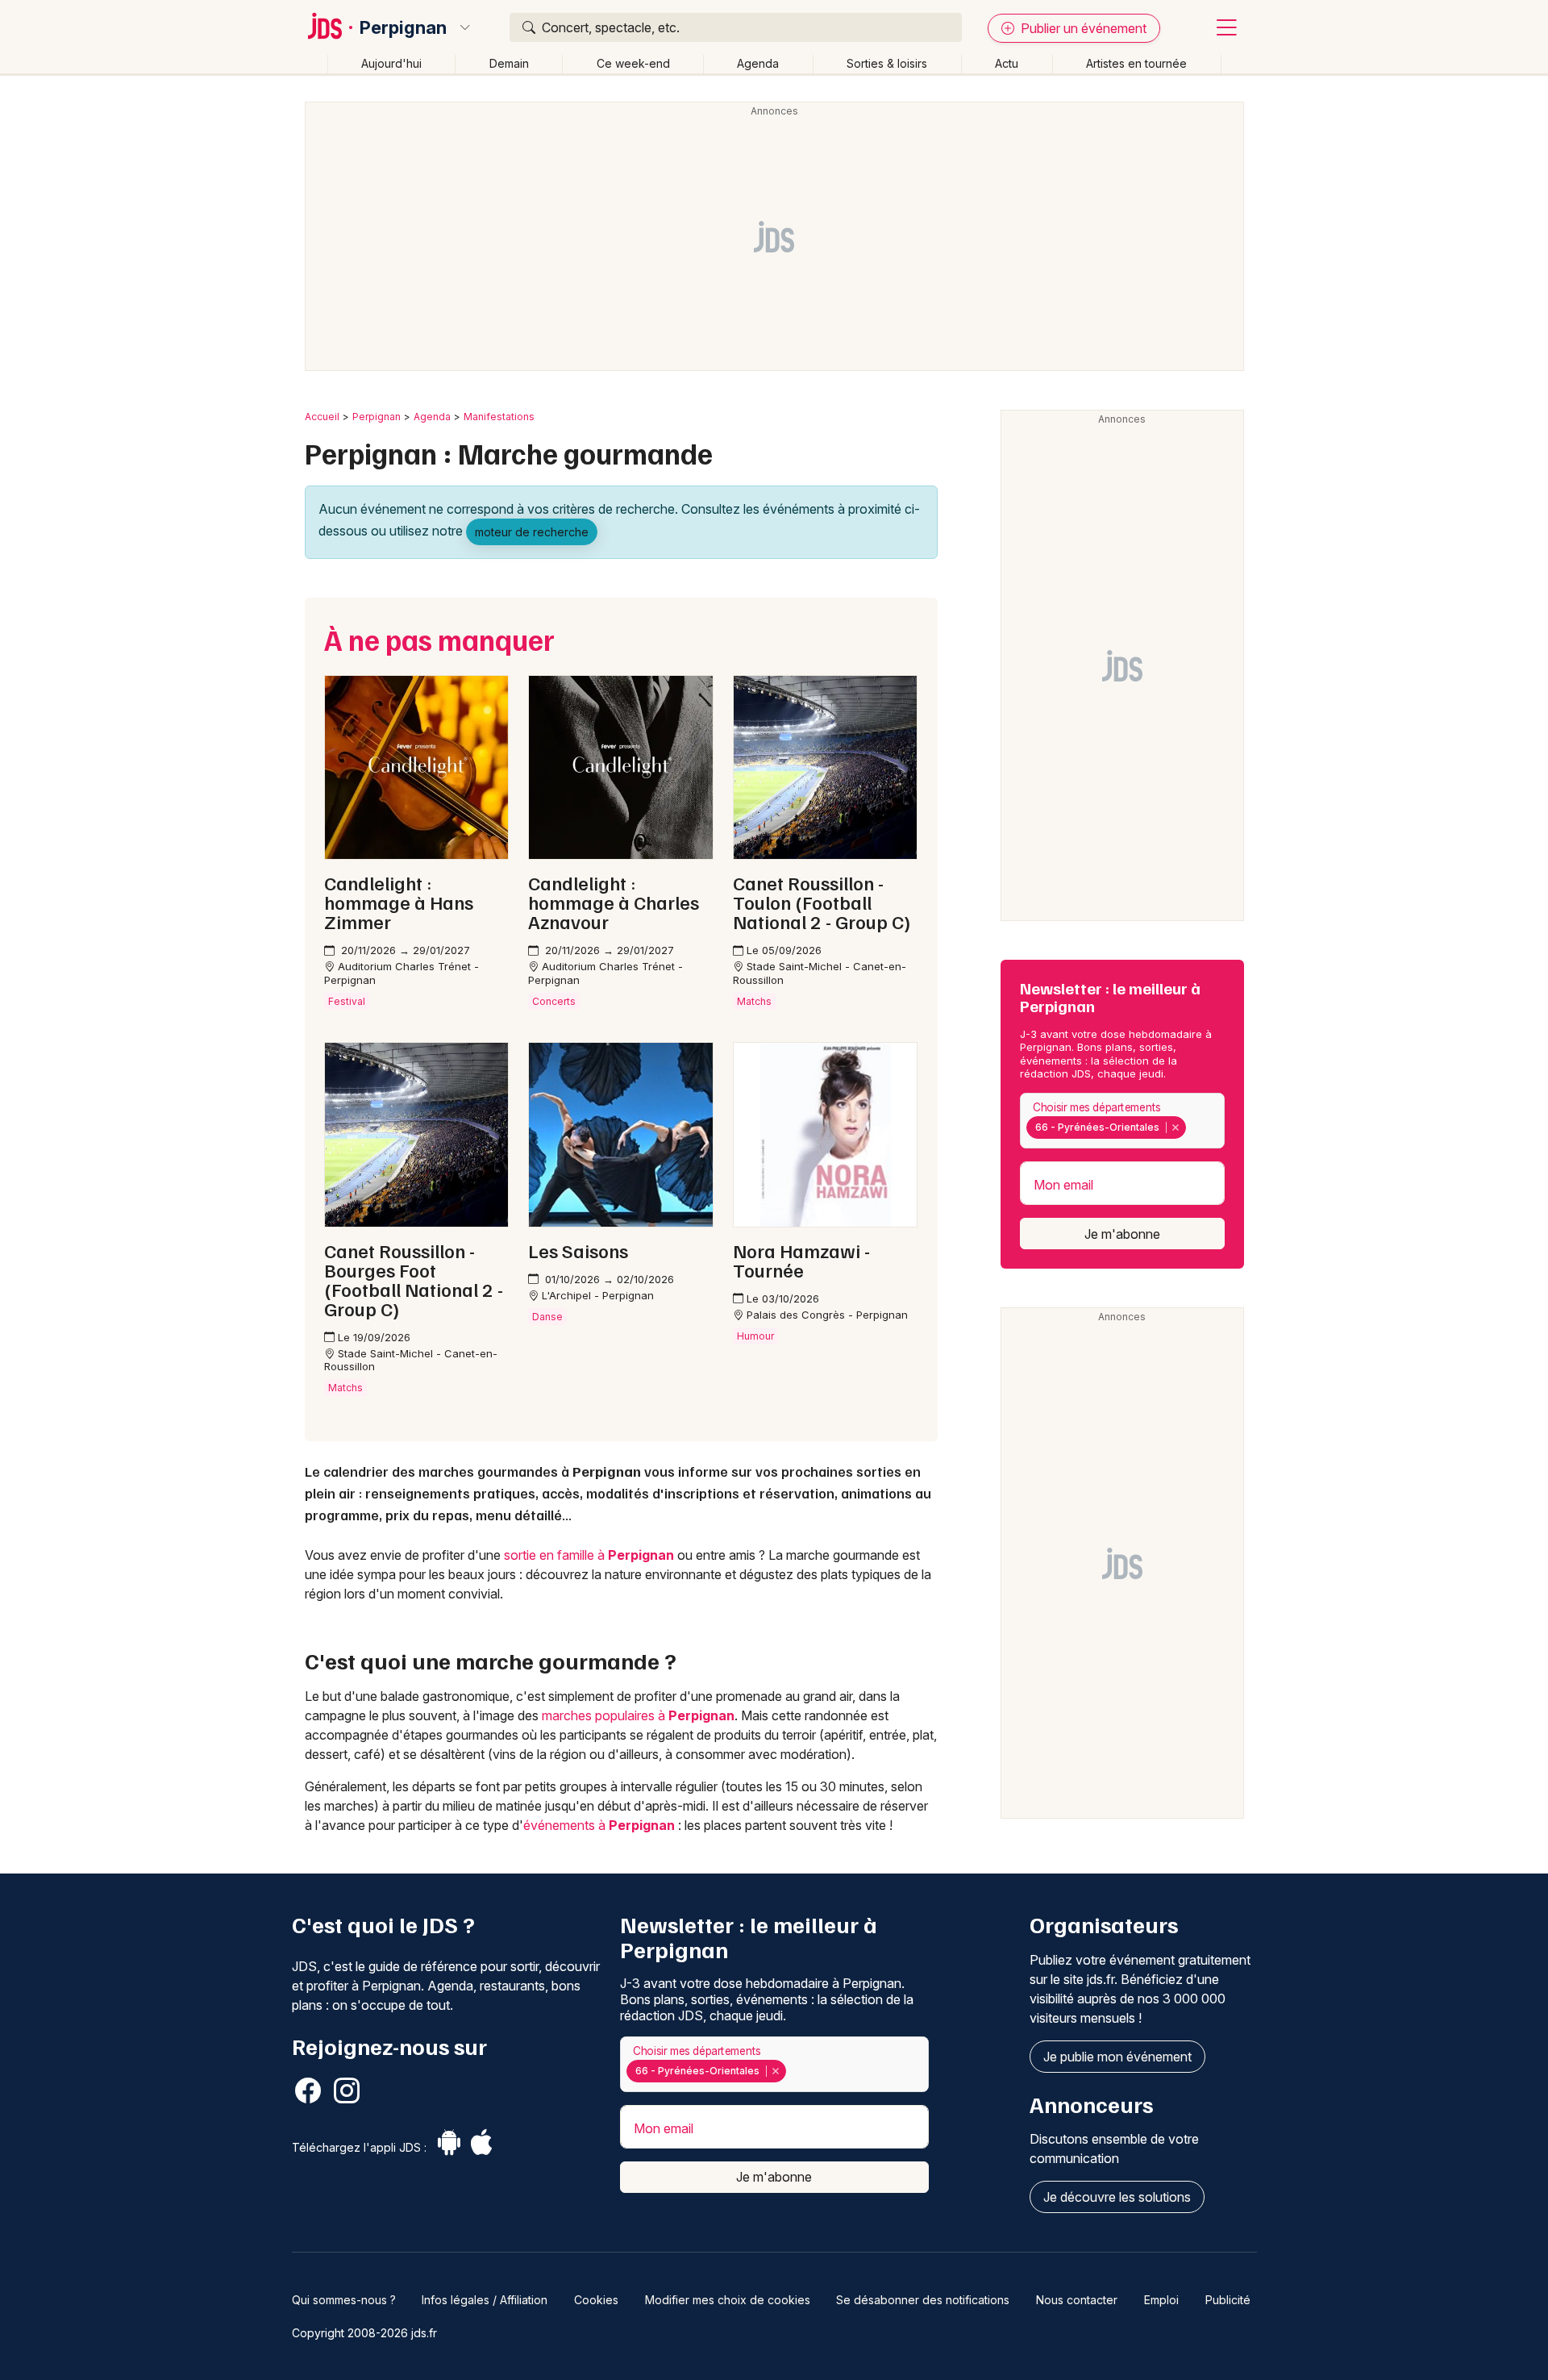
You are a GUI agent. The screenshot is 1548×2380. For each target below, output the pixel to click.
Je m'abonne (1122, 1234)
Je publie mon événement (1117, 2057)
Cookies (596, 2300)
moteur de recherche (532, 532)
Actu (1007, 63)
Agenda (758, 63)
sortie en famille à (589, 1555)
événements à (599, 1825)
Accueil (322, 417)
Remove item (1175, 1127)
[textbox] (1193, 1127)
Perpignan (403, 27)
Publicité (1228, 2300)
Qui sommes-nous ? (344, 2300)
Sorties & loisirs (887, 63)
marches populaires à (638, 1715)
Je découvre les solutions (1117, 2197)
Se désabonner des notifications (923, 2300)
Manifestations (499, 417)
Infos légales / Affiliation (485, 2300)
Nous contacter (1077, 2300)
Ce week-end (633, 63)
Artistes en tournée (1136, 63)
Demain (509, 63)
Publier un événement (1082, 28)
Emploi (1161, 2300)
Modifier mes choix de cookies (728, 2300)
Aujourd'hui (391, 63)
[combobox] (1122, 1121)
